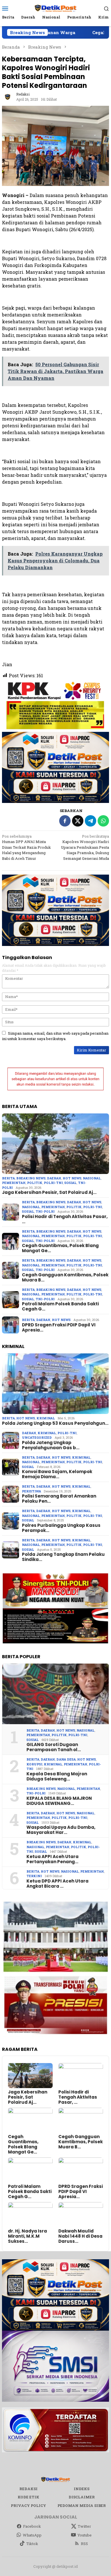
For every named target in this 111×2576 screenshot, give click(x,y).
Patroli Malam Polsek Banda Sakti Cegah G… (60, 1306)
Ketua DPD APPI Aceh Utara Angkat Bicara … (57, 1884)
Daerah (54, 1178)
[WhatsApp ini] (103, 821)
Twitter (84, 2526)
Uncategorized (37, 1437)
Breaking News (31, 1178)
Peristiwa (31, 1491)
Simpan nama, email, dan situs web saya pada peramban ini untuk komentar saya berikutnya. (55, 1036)
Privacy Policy (28, 2505)
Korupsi (34, 1764)
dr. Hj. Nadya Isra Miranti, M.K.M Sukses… (27, 2236)
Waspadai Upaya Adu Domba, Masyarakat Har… (61, 1830)
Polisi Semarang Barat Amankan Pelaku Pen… (59, 1499)
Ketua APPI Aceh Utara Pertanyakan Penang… (53, 1859)
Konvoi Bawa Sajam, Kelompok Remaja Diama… (57, 1474)
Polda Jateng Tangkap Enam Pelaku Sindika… (63, 1557)
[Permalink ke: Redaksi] (8, 96)
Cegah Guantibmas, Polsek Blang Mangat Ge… (60, 1248)
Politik (35, 1183)
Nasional (92, 1178)
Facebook (32, 2526)
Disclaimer (82, 2497)
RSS (84, 2544)
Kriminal (46, 1418)
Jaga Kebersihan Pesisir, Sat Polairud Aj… (49, 1192)
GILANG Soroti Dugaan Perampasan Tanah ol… (54, 1747)
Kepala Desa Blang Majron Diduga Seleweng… (57, 1776)
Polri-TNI (53, 1183)
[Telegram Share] (91, 821)
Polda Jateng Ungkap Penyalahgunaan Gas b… (51, 1445)
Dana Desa (66, 1759)
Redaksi (28, 2489)
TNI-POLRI (45, 1211)
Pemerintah (14, 1183)
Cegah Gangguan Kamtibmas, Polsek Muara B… (65, 1277)
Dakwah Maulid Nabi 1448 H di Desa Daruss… (80, 2236)
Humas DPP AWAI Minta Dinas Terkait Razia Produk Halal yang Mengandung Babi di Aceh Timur (26, 847)
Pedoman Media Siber (82, 2505)
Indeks (82, 2489)
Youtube (85, 2535)
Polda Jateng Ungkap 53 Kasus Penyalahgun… (55, 1423)
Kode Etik (28, 2497)
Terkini (34, 1876)
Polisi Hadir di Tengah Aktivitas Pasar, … (65, 1219)
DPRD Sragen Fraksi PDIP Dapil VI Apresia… (59, 1328)
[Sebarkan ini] (65, 821)
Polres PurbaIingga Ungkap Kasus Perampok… (61, 1528)
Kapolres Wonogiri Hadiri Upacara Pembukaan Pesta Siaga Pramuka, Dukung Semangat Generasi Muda (85, 847)
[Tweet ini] (78, 821)
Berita (8, 1178)
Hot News (72, 1178)
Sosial (70, 1183)
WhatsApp (32, 2535)
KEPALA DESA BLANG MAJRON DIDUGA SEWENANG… (59, 1801)
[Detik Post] (55, 8)
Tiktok (32, 2544)
